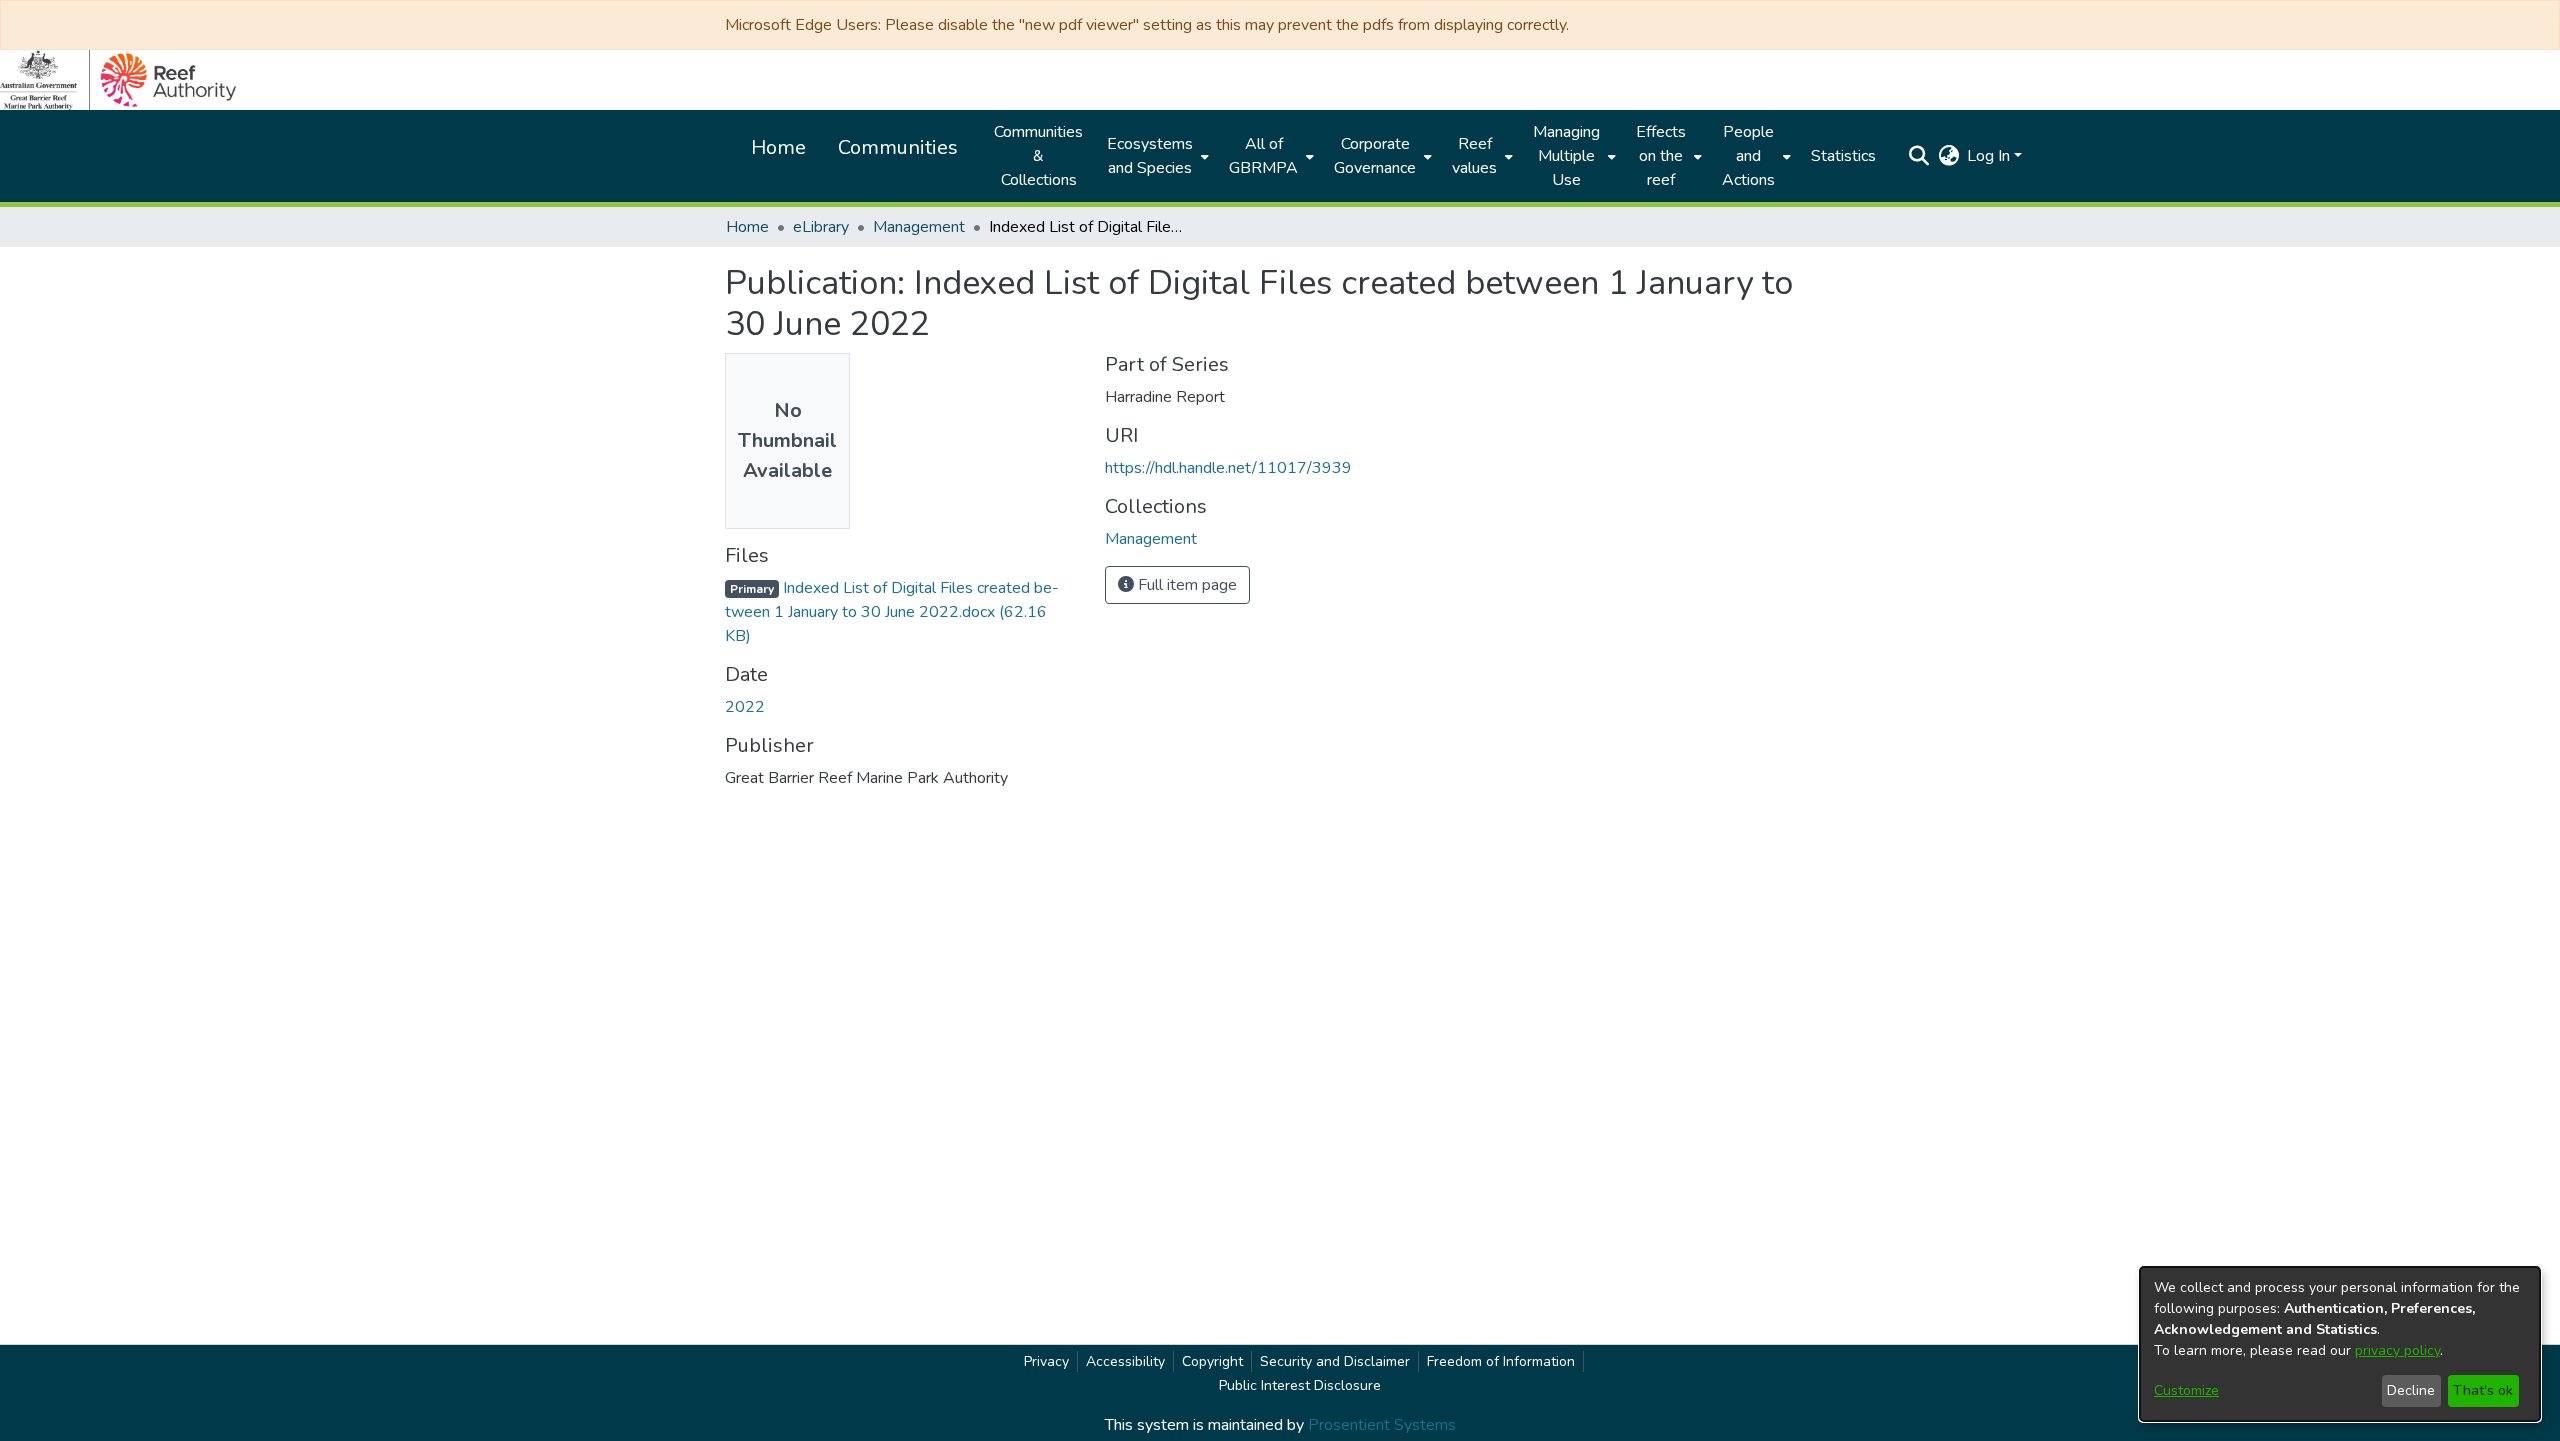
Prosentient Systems (1382, 1425)
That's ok (2483, 1390)
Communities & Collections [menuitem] (1038, 156)
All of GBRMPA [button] (1263, 156)
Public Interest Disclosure (1300, 1385)
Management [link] (919, 227)
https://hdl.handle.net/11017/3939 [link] (1228, 468)
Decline (2411, 1390)
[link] (892, 612)
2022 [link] (745, 707)
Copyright (1212, 1361)
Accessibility (1125, 1361)
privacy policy (2397, 1350)
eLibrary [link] (821, 227)
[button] (1918, 156)
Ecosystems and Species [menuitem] (1150, 156)
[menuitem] (1156, 156)
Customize (2186, 1390)
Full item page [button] (1185, 585)
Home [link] (747, 227)
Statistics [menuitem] (1843, 156)
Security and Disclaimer (1335, 1361)
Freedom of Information (1501, 1361)
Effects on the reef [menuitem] (1661, 156)
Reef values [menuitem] (1474, 156)
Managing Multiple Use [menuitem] (1566, 156)
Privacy (1046, 1361)
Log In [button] (1990, 156)
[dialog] (2340, 1344)
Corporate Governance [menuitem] (1375, 156)
